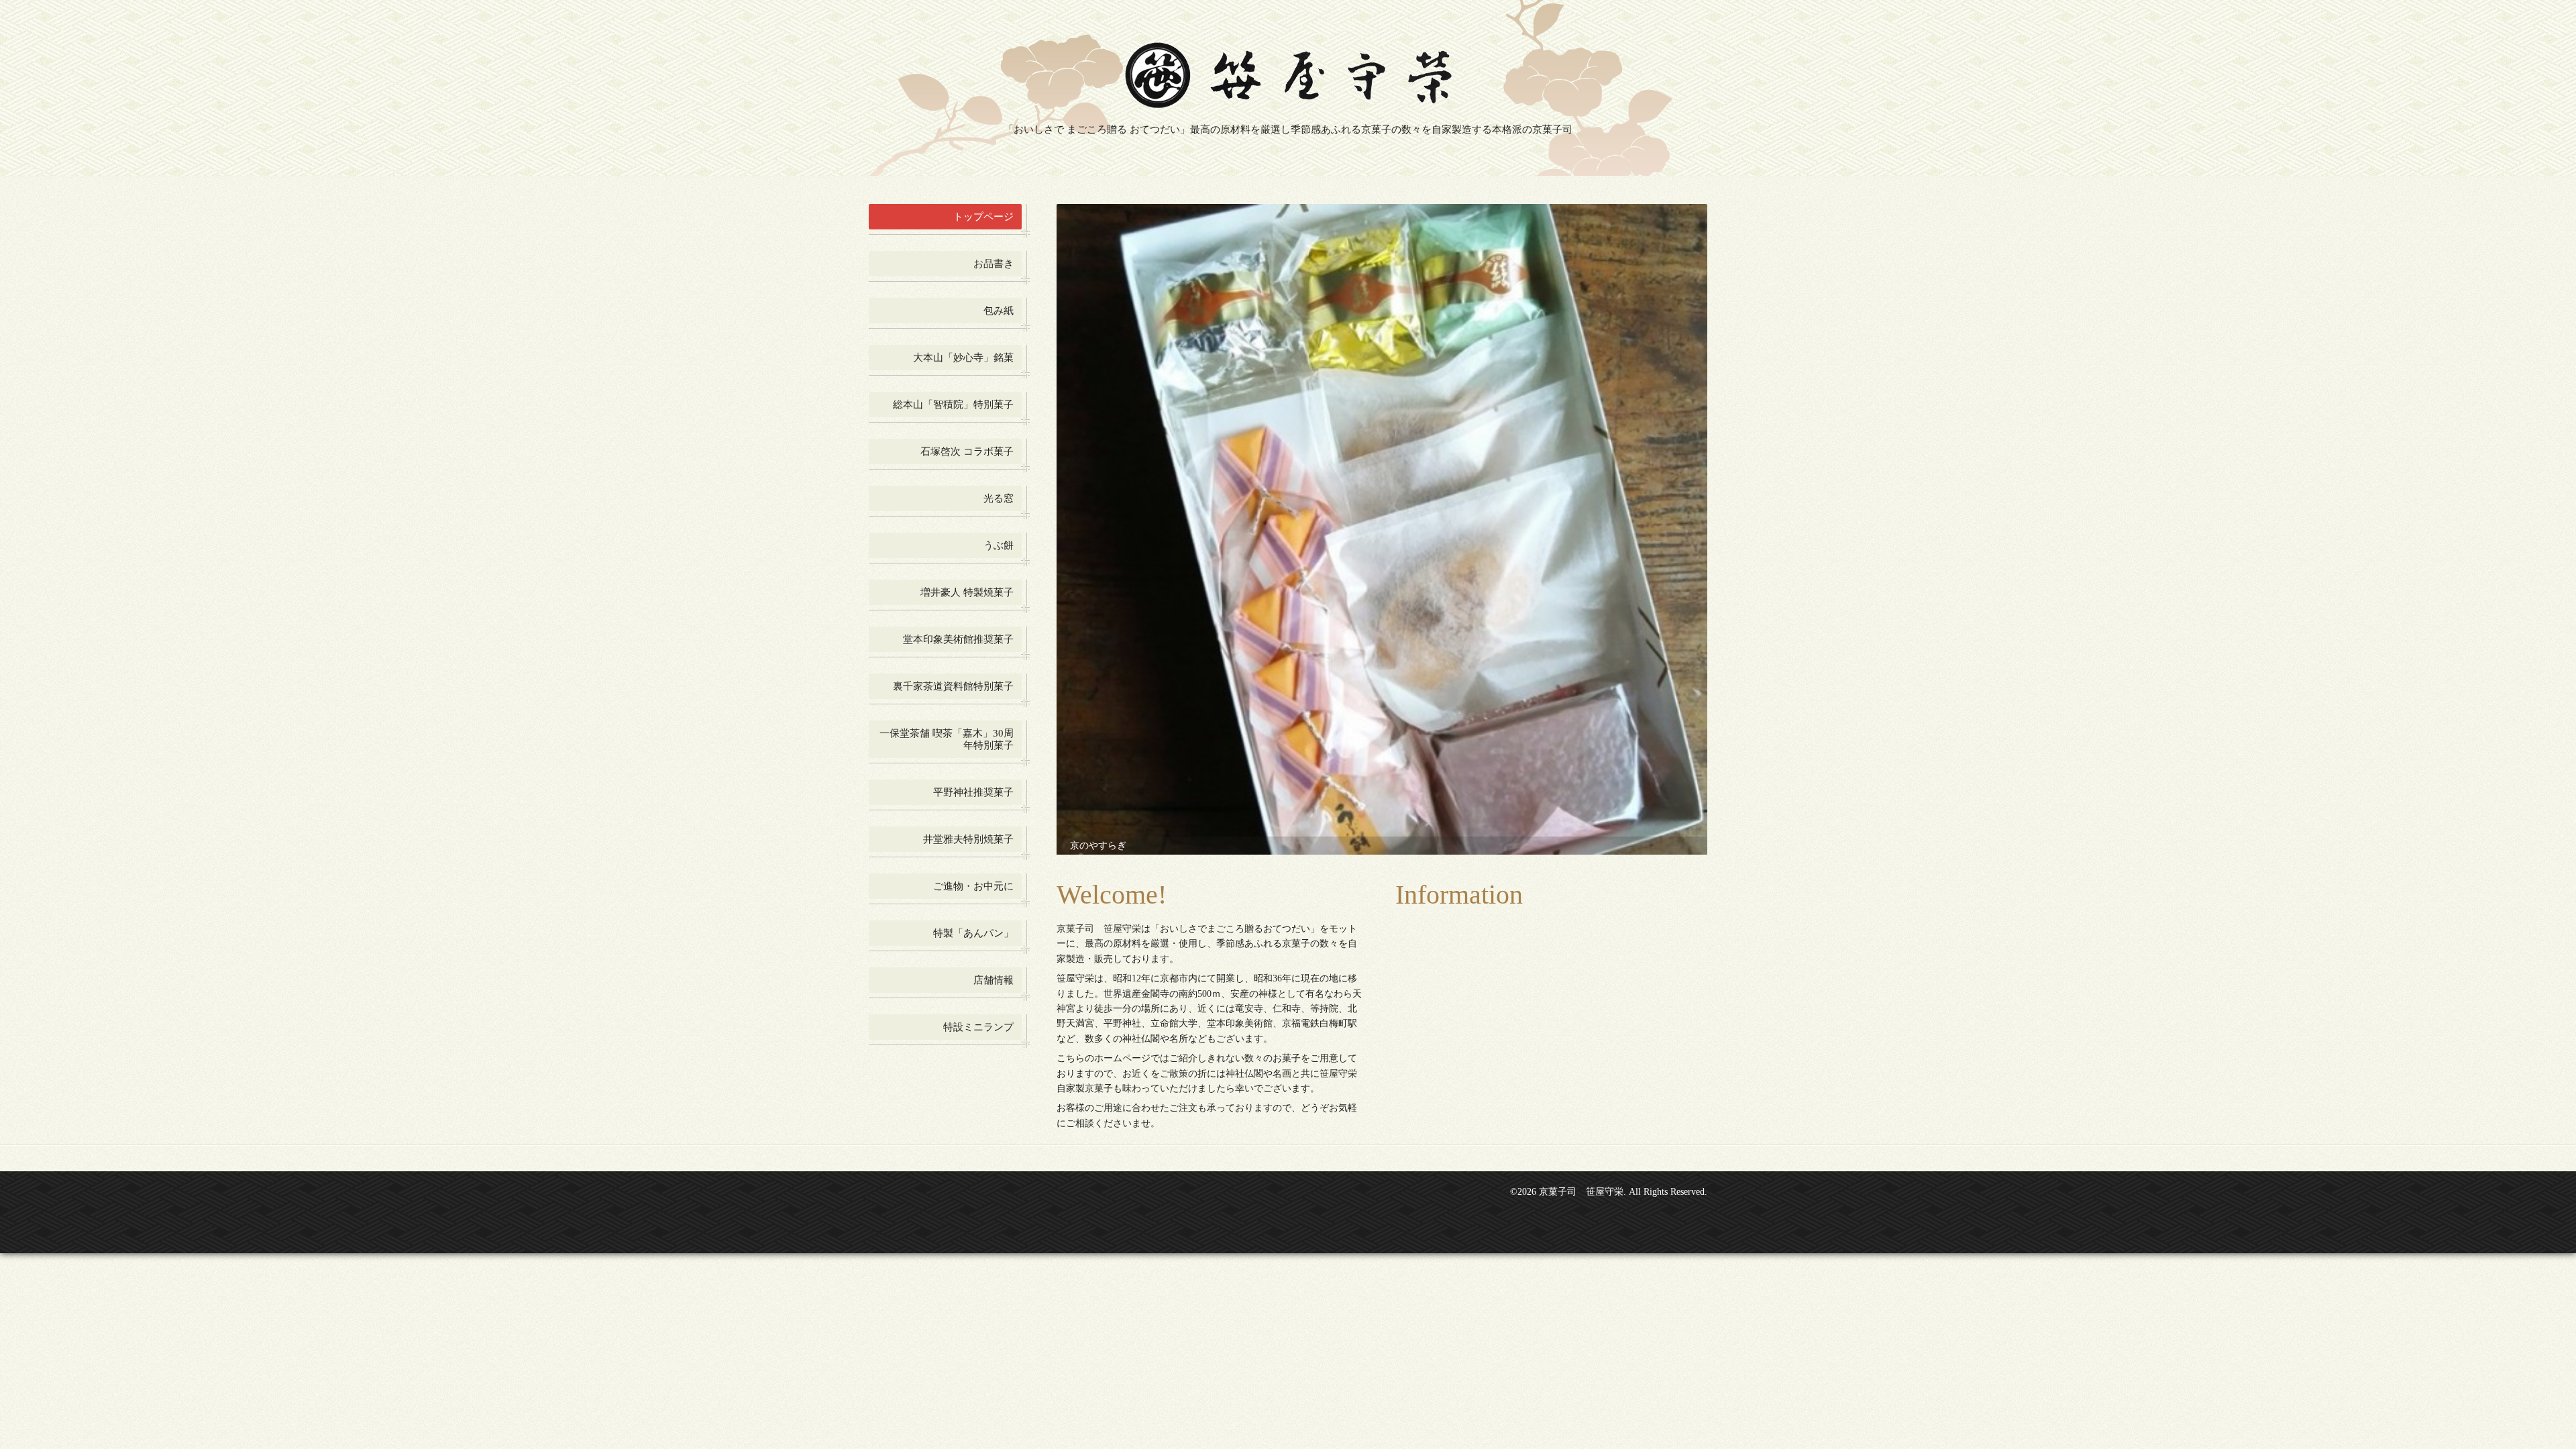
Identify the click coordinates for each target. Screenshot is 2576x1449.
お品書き (994, 264)
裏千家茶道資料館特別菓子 (953, 686)
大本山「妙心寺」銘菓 (963, 358)
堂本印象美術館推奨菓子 (958, 639)
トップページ (983, 217)
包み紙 (999, 311)
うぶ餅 (999, 545)
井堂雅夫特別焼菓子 (968, 839)
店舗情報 (994, 980)
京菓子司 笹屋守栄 (1581, 1129)
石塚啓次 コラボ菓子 (967, 451)
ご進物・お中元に (973, 886)
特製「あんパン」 (973, 933)
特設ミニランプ (978, 1027)
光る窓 (999, 498)
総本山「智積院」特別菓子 (953, 405)
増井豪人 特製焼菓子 (967, 592)
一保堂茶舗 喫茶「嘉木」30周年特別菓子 (947, 739)
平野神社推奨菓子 (973, 792)
